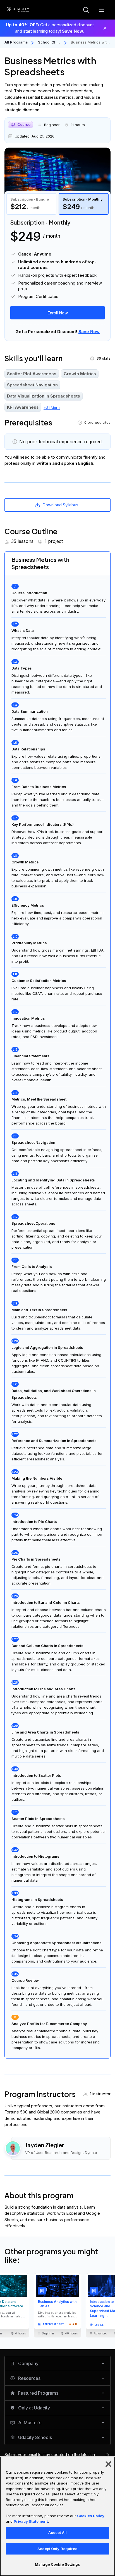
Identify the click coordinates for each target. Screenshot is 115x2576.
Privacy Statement (31, 2521)
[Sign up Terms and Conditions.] (107, 2455)
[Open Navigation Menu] (102, 10)
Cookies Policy (91, 2516)
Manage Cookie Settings (57, 2564)
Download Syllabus (60, 505)
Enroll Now (58, 313)
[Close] (105, 28)
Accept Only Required (57, 2549)
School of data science (49, 43)
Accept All (57, 2532)
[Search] (86, 10)
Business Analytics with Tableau (57, 2304)
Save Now (73, 31)
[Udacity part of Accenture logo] (18, 10)
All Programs (16, 42)
